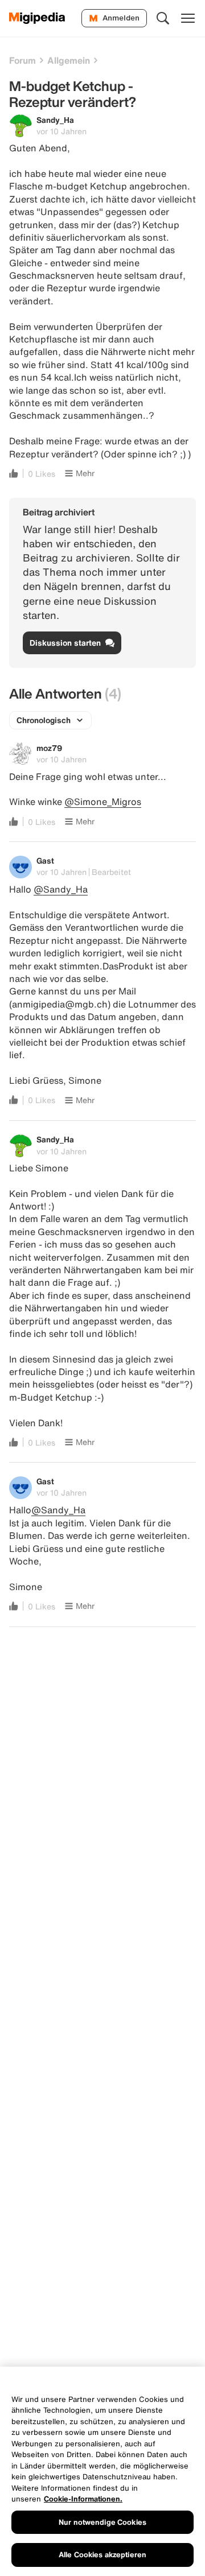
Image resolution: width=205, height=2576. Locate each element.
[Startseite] (37, 18)
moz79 (49, 748)
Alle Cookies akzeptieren (102, 2555)
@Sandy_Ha (61, 889)
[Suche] (163, 18)
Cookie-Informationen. (83, 2499)
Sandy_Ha (55, 120)
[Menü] (188, 18)
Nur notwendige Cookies (102, 2522)
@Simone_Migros (103, 802)
